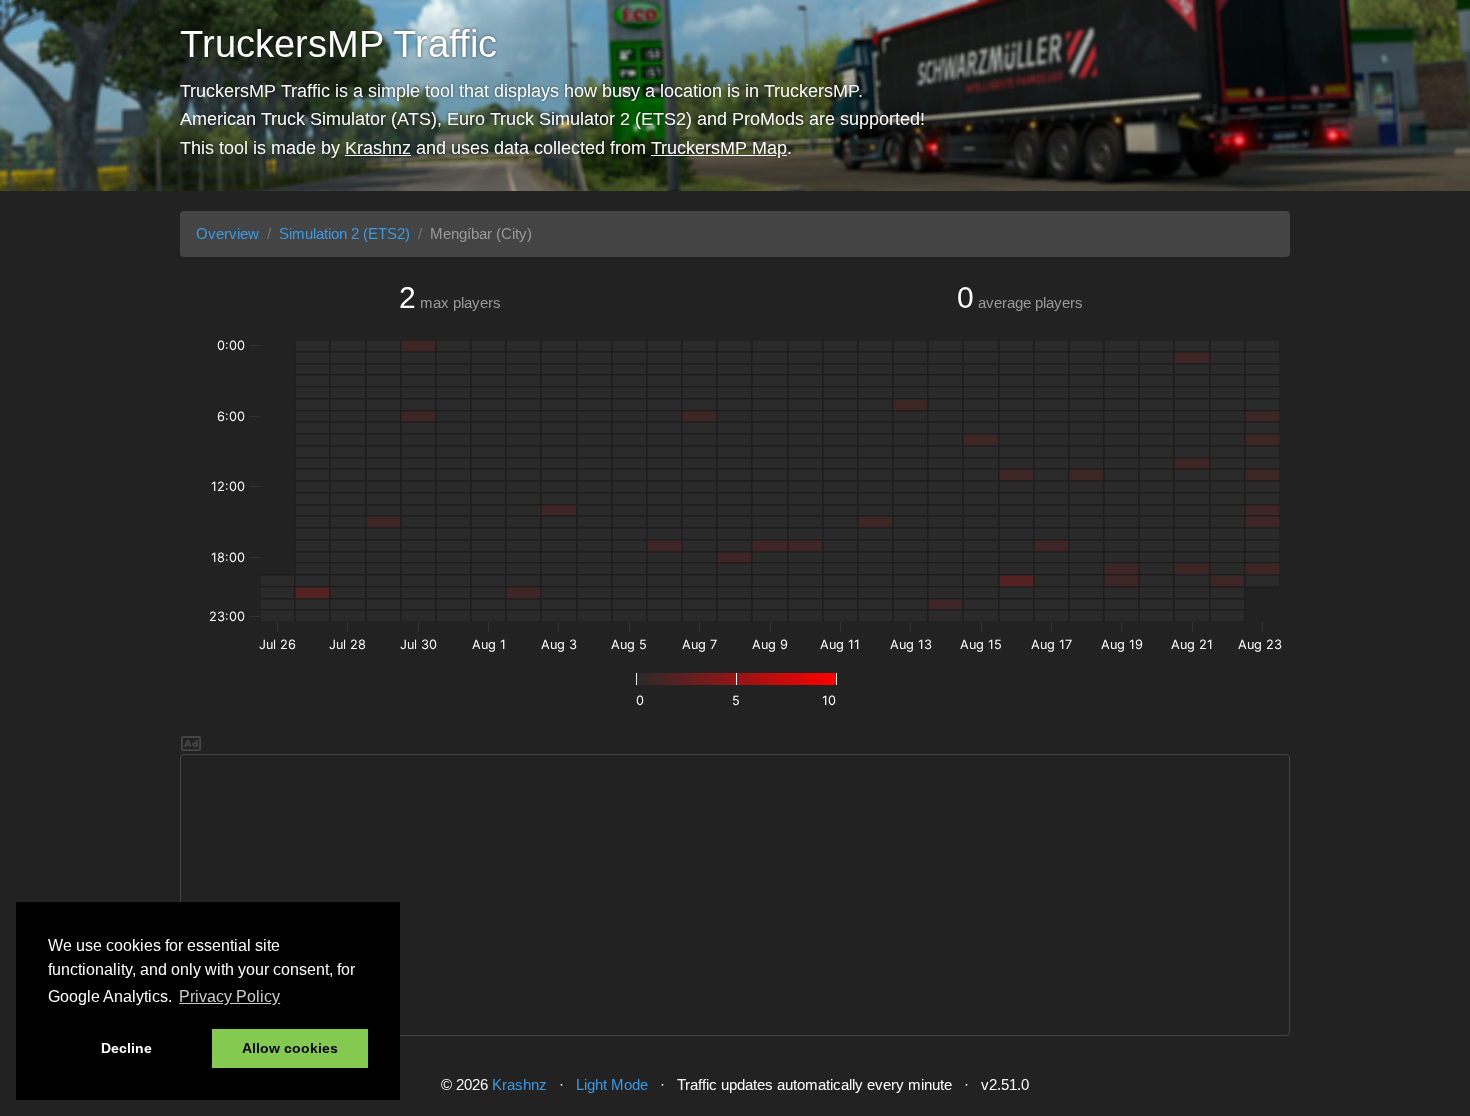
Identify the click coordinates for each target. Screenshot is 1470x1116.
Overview (227, 233)
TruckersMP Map (719, 148)
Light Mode (612, 1084)
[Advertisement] (735, 895)
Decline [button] (126, 1048)
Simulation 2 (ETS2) (344, 233)
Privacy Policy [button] (229, 996)
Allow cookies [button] (290, 1048)
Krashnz (378, 148)
